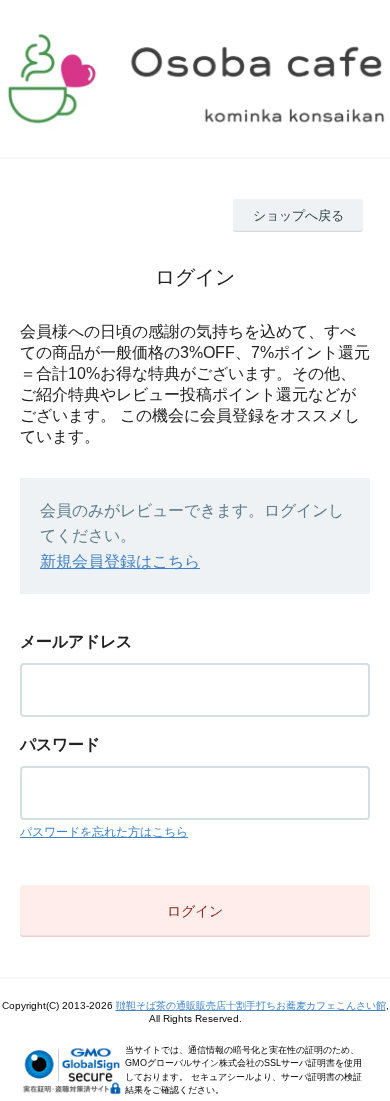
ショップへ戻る (298, 215)
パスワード (60, 744)
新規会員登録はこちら (120, 561)
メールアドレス (76, 641)
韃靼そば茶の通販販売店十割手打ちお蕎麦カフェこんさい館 (251, 1005)
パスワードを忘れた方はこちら (104, 832)
